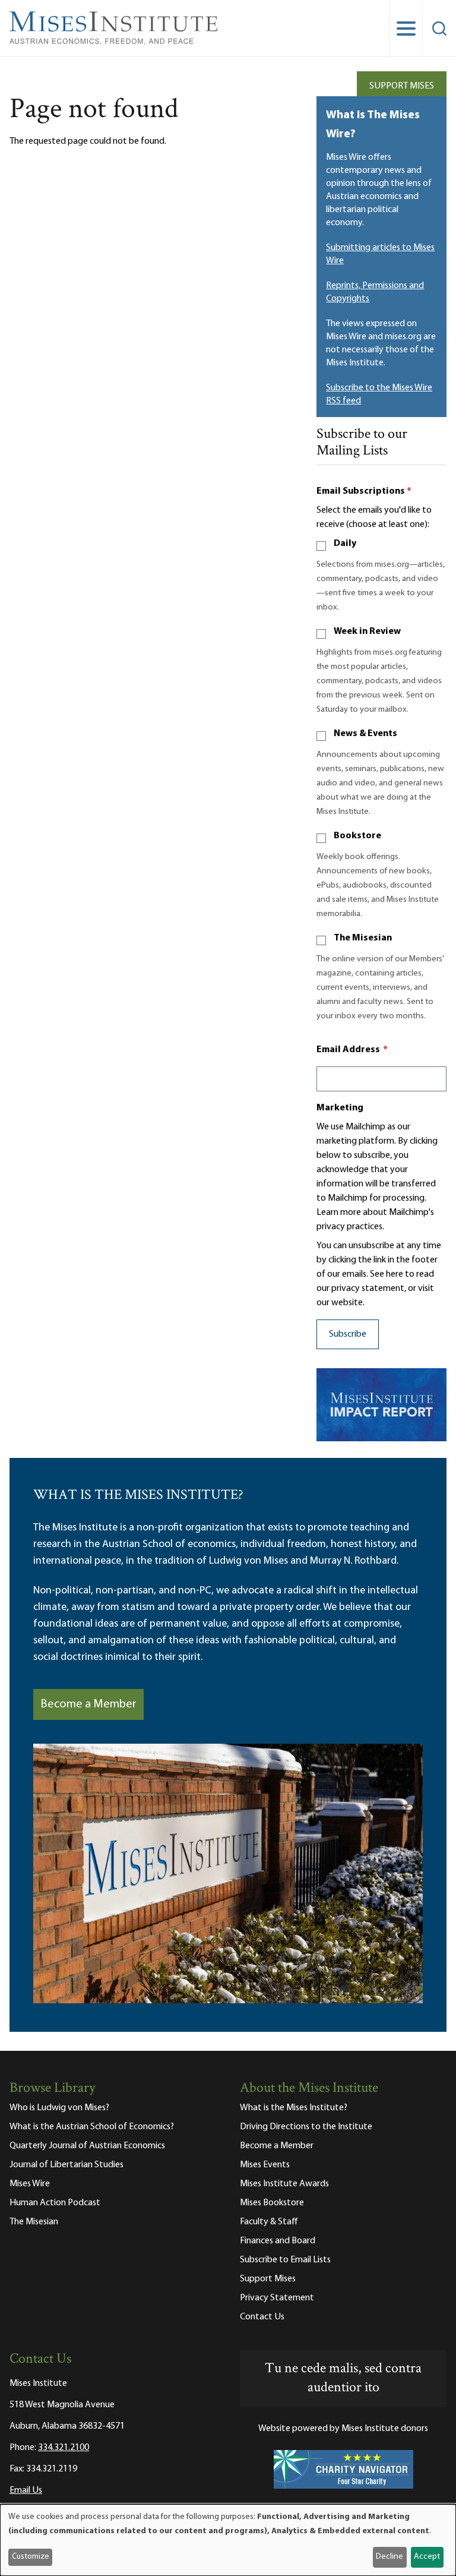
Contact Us (262, 2317)
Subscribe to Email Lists (285, 2260)
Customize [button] (31, 2557)
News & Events (365, 734)
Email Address (352, 1050)
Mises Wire (30, 2184)
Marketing (340, 1108)
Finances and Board (278, 2241)
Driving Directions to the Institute (306, 2127)
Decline (389, 2557)
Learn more (339, 1213)
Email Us (26, 2490)
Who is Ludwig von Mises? (59, 2108)
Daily (345, 544)
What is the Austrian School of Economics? (92, 2127)
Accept (427, 2557)
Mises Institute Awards (284, 2184)
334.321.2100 (64, 2448)
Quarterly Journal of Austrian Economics (87, 2146)
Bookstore (357, 836)
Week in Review (367, 632)
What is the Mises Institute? (294, 2108)
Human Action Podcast (55, 2203)
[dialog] (228, 2540)
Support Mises (402, 86)
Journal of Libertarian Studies (66, 2165)
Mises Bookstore (272, 2203)
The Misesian (363, 938)
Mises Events (265, 2165)
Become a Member (88, 1704)
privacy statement (368, 1289)
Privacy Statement (277, 2298)
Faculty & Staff (269, 2222)
